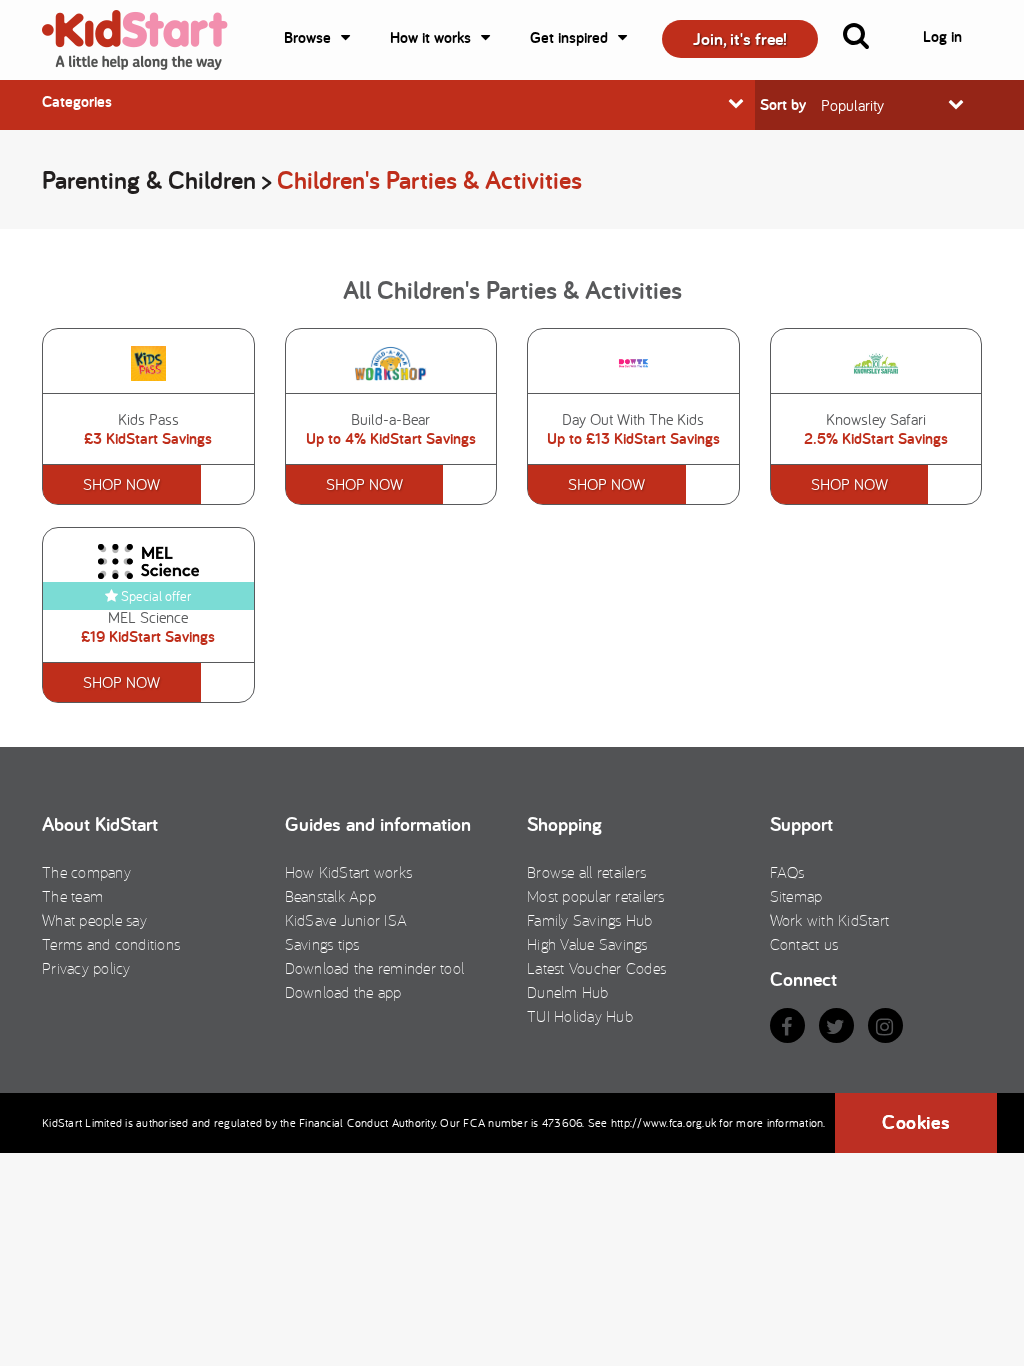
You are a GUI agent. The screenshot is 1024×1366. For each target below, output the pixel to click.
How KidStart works (349, 872)
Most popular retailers (596, 896)
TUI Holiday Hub (580, 1016)
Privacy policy (86, 968)
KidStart (147, 40)
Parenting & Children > (159, 179)
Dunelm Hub (568, 992)
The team (72, 896)
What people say (94, 920)
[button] (868, 40)
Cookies (916, 1122)
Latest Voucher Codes (596, 968)
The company (86, 872)
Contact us (804, 944)
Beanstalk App (330, 896)
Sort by (783, 104)
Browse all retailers (586, 872)
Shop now (121, 484)
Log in (942, 36)
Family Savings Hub (590, 920)
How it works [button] (430, 37)
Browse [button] (307, 37)
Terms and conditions (111, 944)
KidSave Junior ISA (346, 920)
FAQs (787, 872)
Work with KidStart (830, 920)
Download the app (343, 992)
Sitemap (796, 896)
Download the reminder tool (375, 968)
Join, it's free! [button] (740, 38)
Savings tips (322, 944)
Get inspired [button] (569, 37)
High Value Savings (587, 944)
